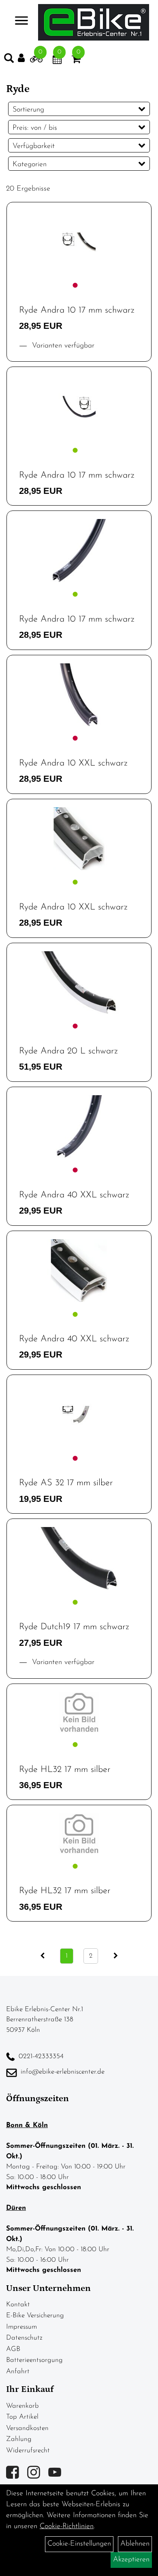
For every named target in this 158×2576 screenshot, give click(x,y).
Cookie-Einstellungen (79, 2544)
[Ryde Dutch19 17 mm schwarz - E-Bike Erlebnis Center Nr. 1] (79, 1558)
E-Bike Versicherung (35, 2315)
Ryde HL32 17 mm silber (65, 1770)
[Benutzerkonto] (24, 58)
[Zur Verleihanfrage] (36, 61)
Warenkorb (22, 2406)
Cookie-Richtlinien (67, 2527)
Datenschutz (24, 2338)
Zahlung (19, 2439)
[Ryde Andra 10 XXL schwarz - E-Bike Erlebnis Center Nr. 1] (79, 695)
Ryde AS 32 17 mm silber (66, 1483)
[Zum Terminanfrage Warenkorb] (57, 61)
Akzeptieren (131, 2560)
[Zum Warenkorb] (76, 61)
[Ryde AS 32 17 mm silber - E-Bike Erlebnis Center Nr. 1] (79, 1415)
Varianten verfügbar (62, 346)
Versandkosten (27, 2428)
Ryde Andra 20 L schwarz (68, 1051)
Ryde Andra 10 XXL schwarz (73, 763)
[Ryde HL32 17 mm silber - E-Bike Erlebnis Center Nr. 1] (79, 1712)
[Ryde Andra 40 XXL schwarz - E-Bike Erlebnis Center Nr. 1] (79, 1127)
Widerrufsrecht (28, 2451)
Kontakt (18, 2305)
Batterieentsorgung (34, 2360)
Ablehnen (135, 2544)
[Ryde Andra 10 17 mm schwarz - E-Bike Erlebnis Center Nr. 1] (79, 242)
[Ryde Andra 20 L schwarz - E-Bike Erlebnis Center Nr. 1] (79, 983)
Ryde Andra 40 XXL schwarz (74, 1195)
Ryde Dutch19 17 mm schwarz (74, 1627)
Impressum (21, 2327)
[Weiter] (116, 1956)
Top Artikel (22, 2417)
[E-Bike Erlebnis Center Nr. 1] (94, 22)
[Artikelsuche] (9, 60)
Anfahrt (18, 2371)
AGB (13, 2349)
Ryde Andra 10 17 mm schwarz (77, 310)
